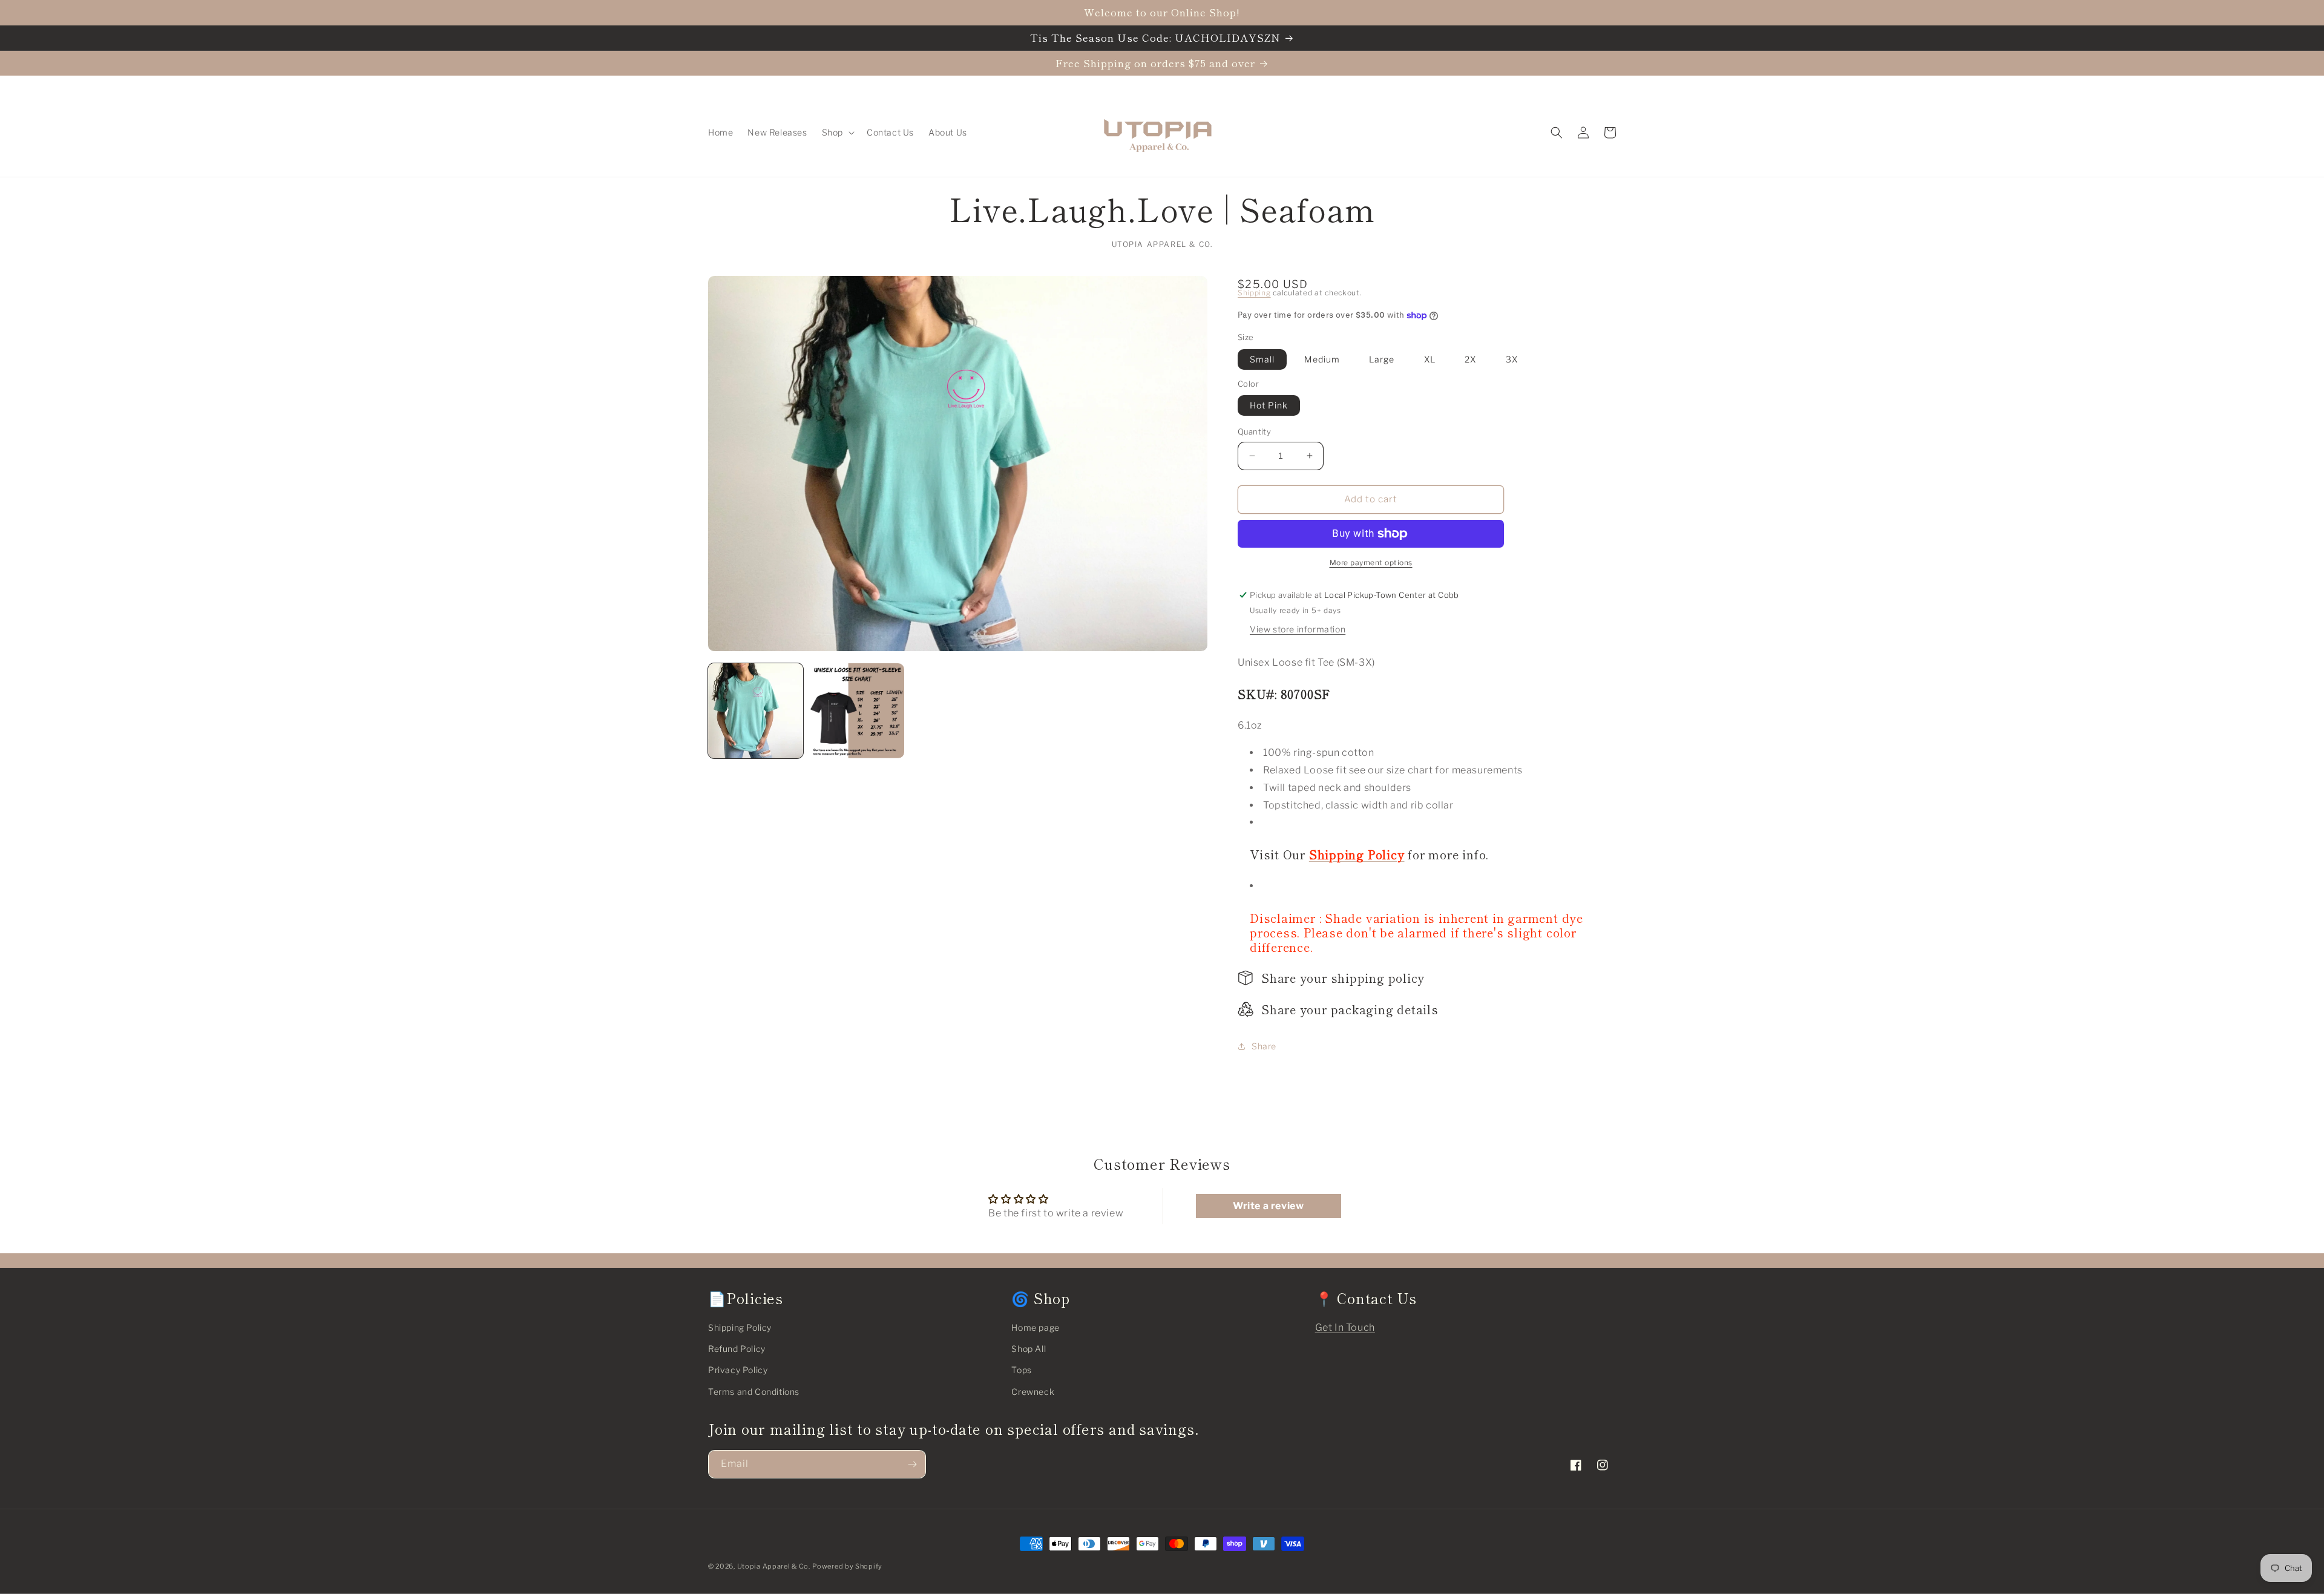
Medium (1322, 359)
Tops (1021, 1370)
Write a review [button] (1268, 1206)
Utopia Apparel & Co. (774, 1566)
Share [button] (1264, 1046)
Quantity (1254, 431)
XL (1430, 359)
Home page (1035, 1327)
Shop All (1029, 1349)
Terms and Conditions (754, 1392)
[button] (837, 133)
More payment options (1371, 562)
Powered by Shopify (847, 1566)
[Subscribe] (912, 1464)
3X (1512, 359)
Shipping (1254, 293)
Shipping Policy (740, 1327)
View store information (1298, 629)
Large (1382, 359)
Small (1262, 359)
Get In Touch (1345, 1327)
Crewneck (1033, 1392)
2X (1470, 359)
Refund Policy (737, 1349)
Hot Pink (1269, 405)
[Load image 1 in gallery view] (756, 711)
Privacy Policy (738, 1370)
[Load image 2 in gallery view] (857, 711)
